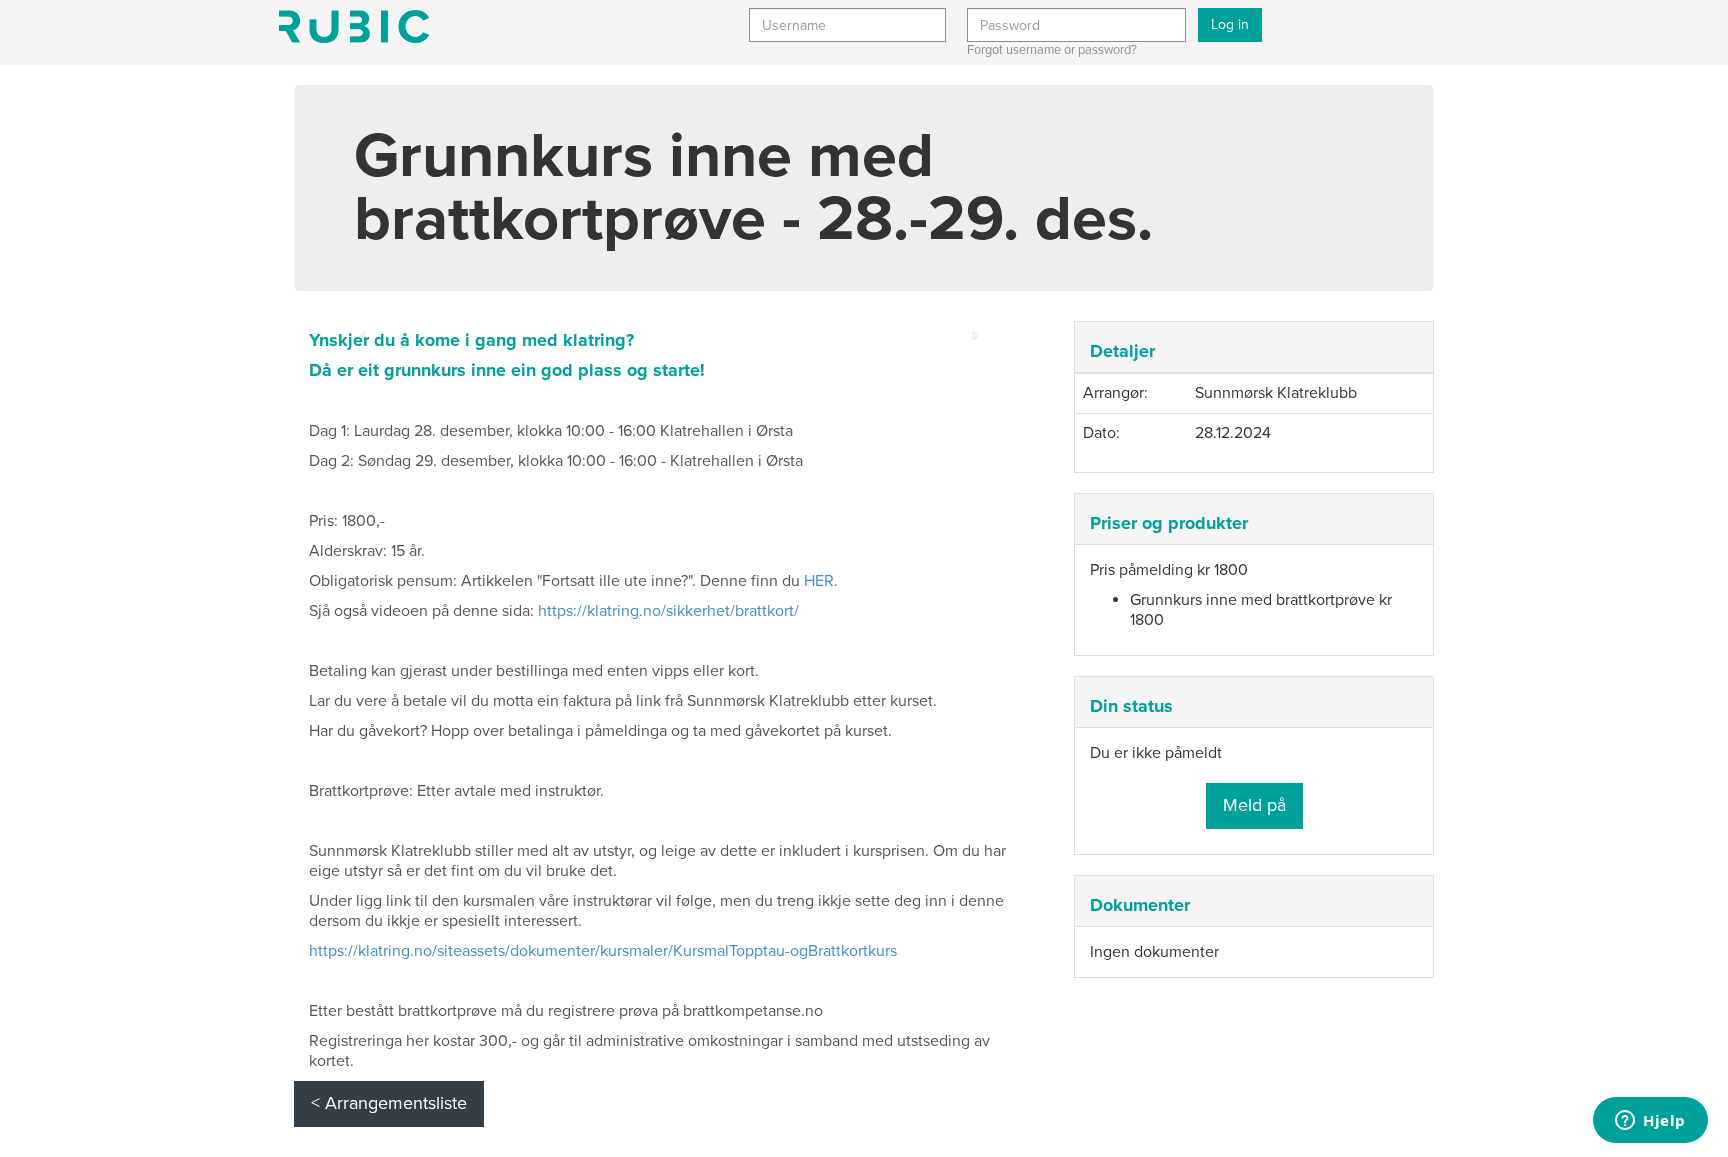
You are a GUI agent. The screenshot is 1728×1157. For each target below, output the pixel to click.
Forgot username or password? (1052, 50)
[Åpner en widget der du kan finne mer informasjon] (1650, 1122)
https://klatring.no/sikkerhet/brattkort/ (666, 611)
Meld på (1254, 805)
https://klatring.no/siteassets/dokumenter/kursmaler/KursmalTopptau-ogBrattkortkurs (603, 951)
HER (819, 581)
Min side (354, 26)
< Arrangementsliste (389, 1103)
